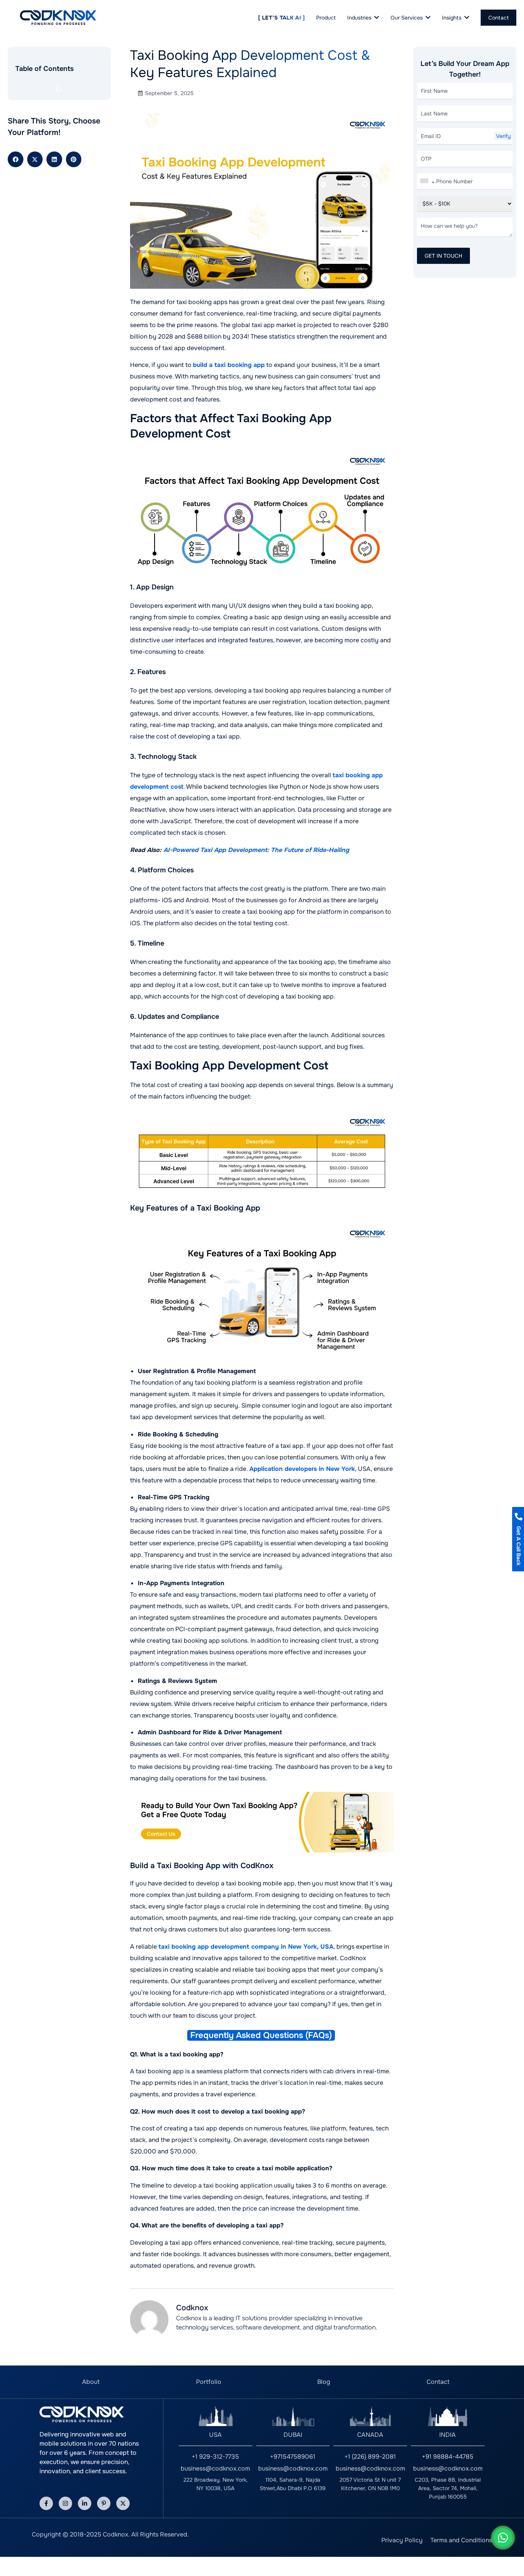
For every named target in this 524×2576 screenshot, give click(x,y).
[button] (16, 296)
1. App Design (36, 120)
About (91, 2382)
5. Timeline (33, 183)
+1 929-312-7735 (215, 2457)
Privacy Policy (402, 2540)
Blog (324, 2382)
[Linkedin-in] (85, 2503)
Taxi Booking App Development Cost (55, 219)
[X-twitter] (123, 2503)
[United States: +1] (427, 183)
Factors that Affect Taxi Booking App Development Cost (56, 99)
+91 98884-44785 (448, 2457)
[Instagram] (65, 2503)
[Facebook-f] (46, 2503)
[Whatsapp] (503, 2538)
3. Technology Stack (45, 151)
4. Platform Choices (44, 167)
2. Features (33, 135)
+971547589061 (293, 2457)
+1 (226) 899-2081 (370, 2457)
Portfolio (209, 2382)
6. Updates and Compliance (54, 198)
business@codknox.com (215, 2468)
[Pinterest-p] (104, 2503)
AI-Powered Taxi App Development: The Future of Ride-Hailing (256, 850)
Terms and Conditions (461, 2540)
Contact (438, 2382)
